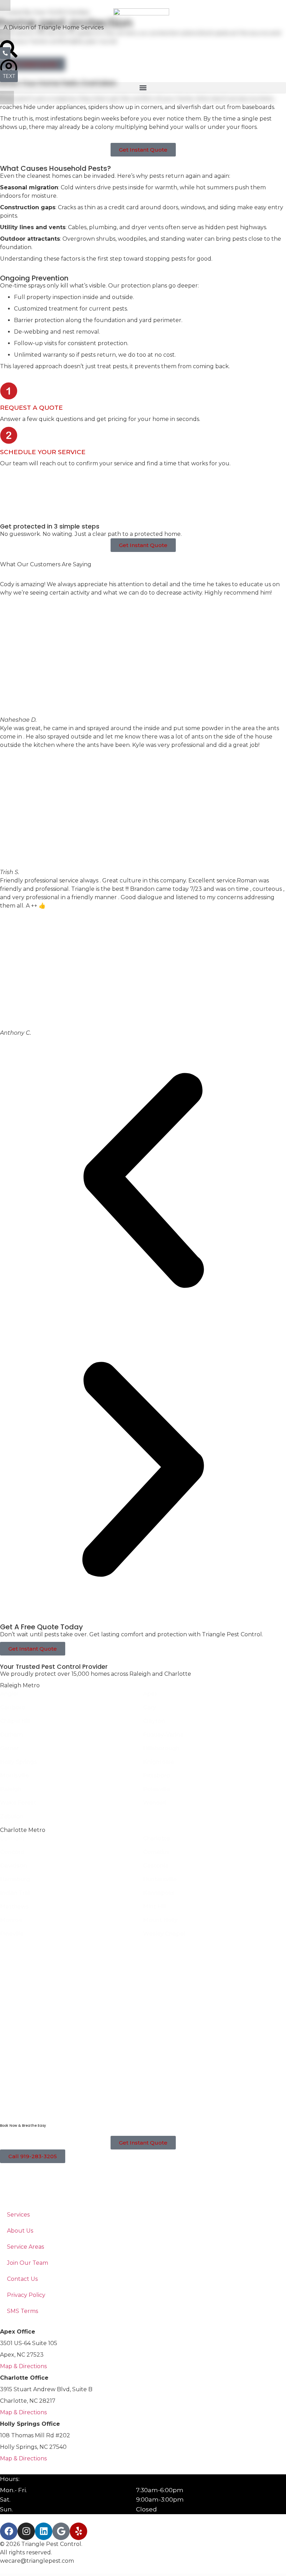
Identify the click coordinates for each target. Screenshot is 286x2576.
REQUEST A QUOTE (31, 407)
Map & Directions (23, 2366)
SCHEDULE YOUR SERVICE (43, 452)
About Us (20, 2231)
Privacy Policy (26, 2295)
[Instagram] (26, 2531)
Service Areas (25, 2247)
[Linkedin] (44, 2531)
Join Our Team (28, 2263)
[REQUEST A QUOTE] (9, 391)
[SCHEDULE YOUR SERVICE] (9, 435)
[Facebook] (9, 2531)
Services (18, 2215)
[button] (143, 88)
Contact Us (22, 2279)
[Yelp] (78, 2531)
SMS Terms (22, 2311)
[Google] (61, 2531)
